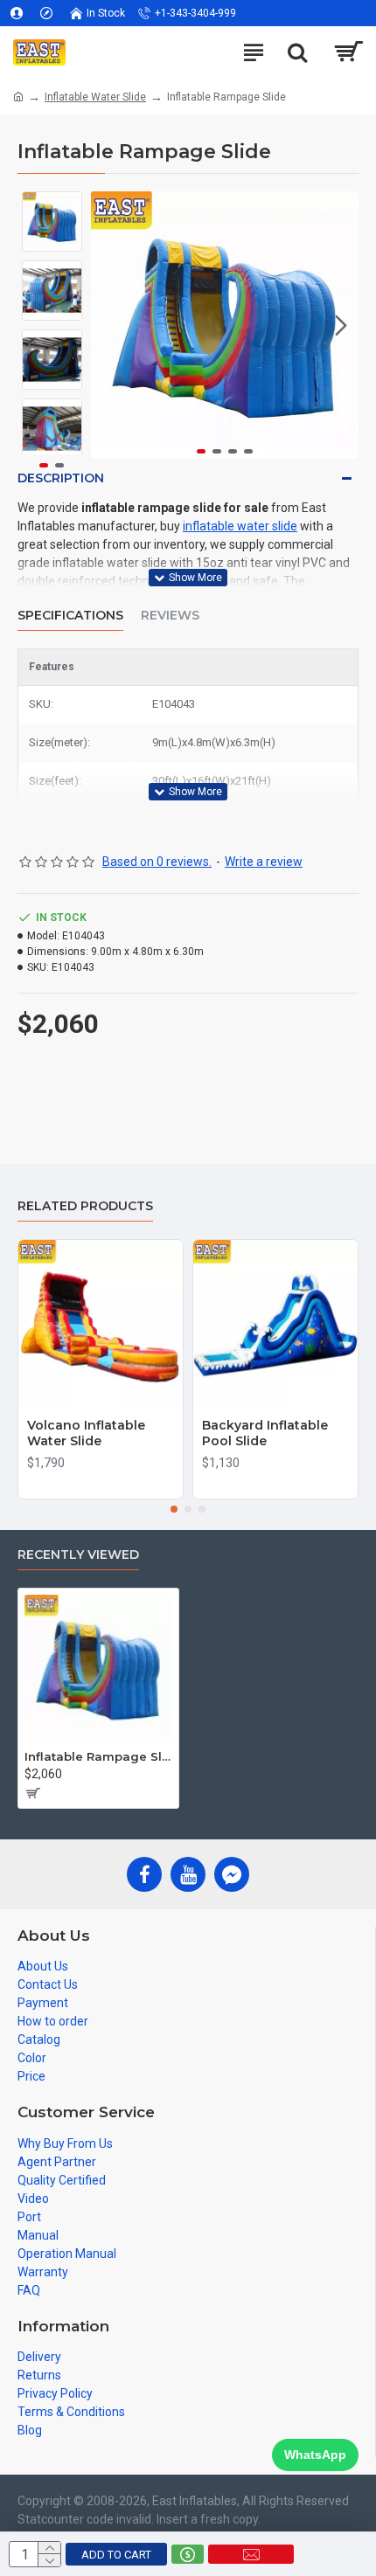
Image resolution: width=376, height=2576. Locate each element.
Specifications (70, 616)
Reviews (170, 616)
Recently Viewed (78, 1555)
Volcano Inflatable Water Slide (86, 1433)
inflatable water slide (240, 526)
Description (61, 478)
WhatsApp (315, 2455)
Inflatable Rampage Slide (98, 1756)
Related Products (85, 1206)
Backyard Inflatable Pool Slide (265, 1433)
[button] (108, 325)
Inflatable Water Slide (95, 97)
